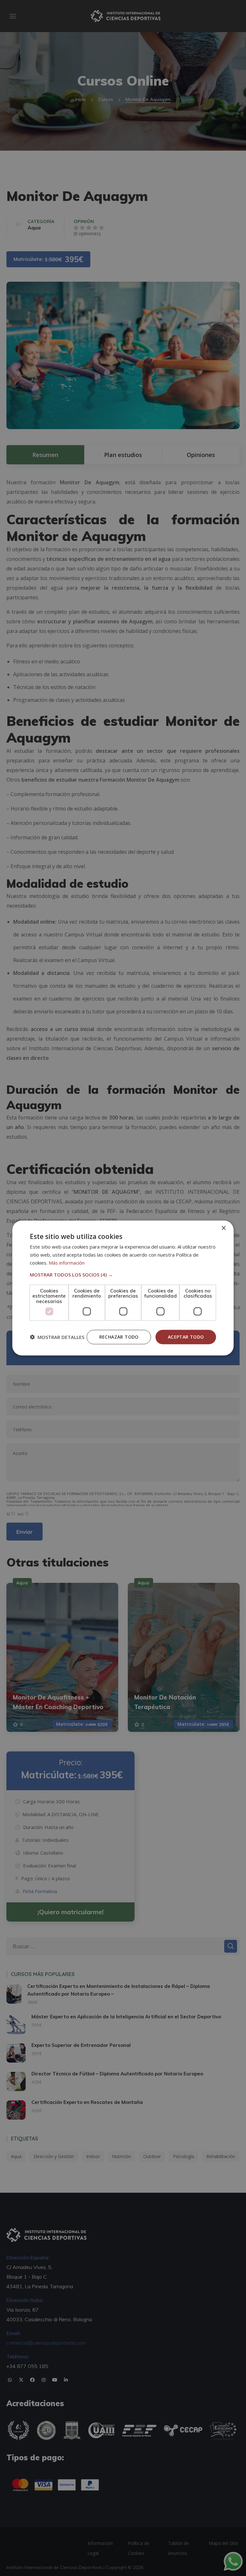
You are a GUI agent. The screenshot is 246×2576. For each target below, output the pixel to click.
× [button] (223, 1228)
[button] (123, 1274)
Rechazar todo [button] (119, 1337)
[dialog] (123, 1288)
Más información (67, 1262)
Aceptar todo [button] (186, 1337)
